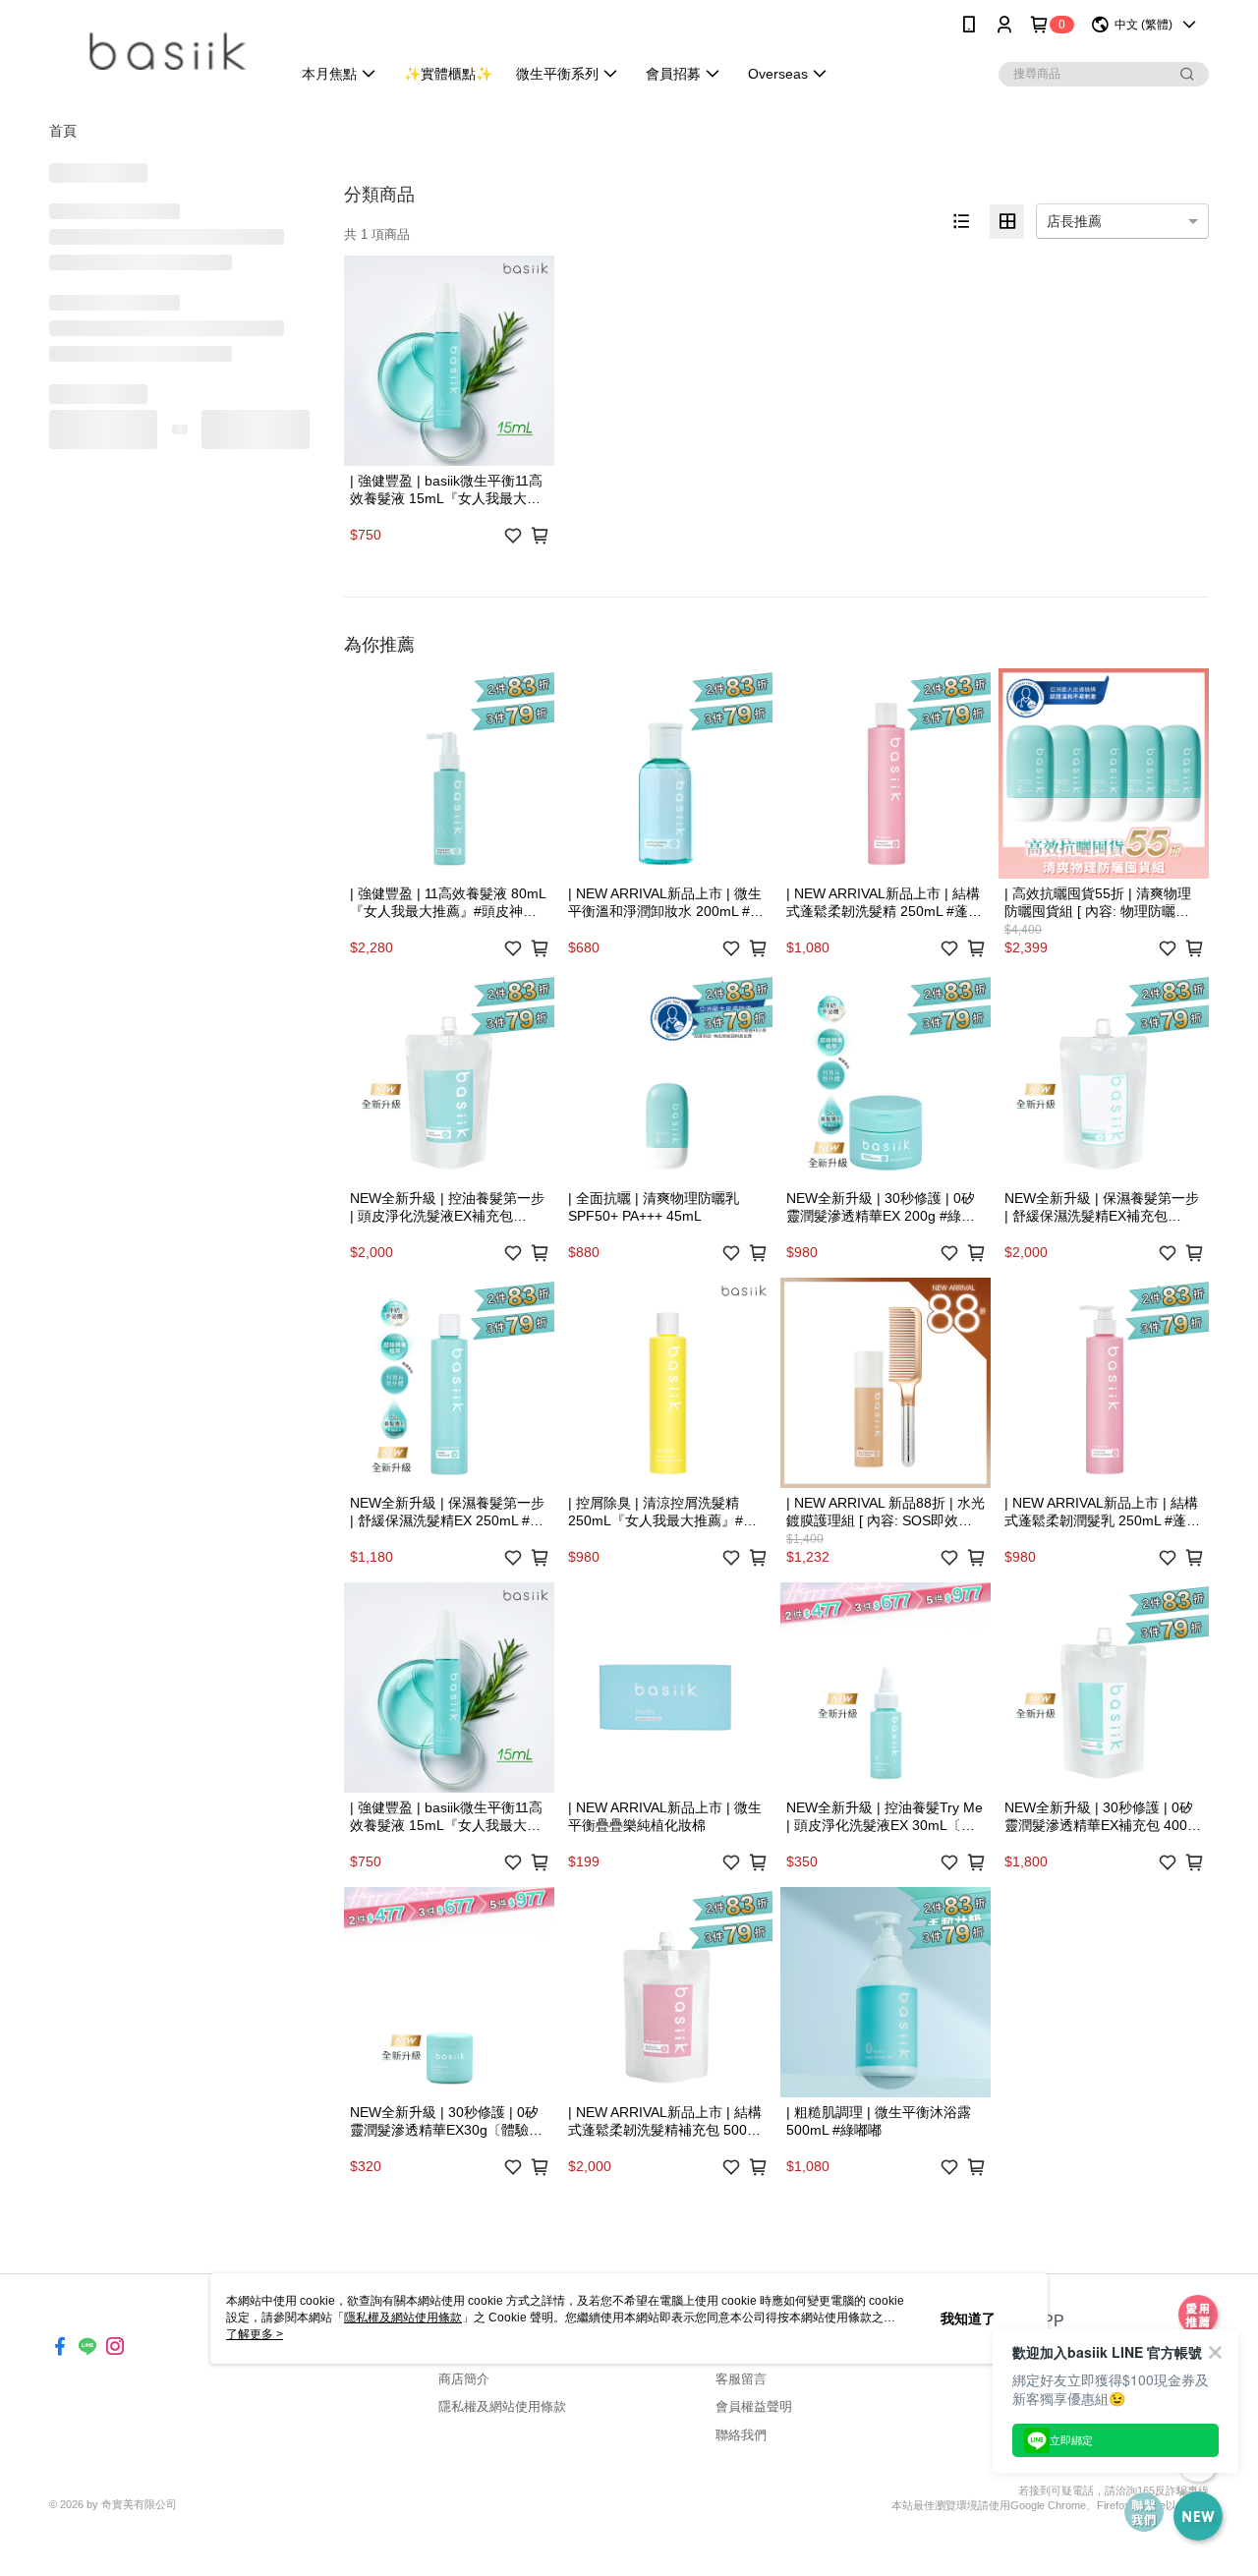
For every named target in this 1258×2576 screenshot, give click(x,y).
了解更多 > (255, 2334)
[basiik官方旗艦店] (158, 52)
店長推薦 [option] (1074, 221)
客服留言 (741, 2379)
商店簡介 (464, 2379)
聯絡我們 (741, 2435)
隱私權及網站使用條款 (502, 2406)
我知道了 (968, 2318)
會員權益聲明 (754, 2406)
